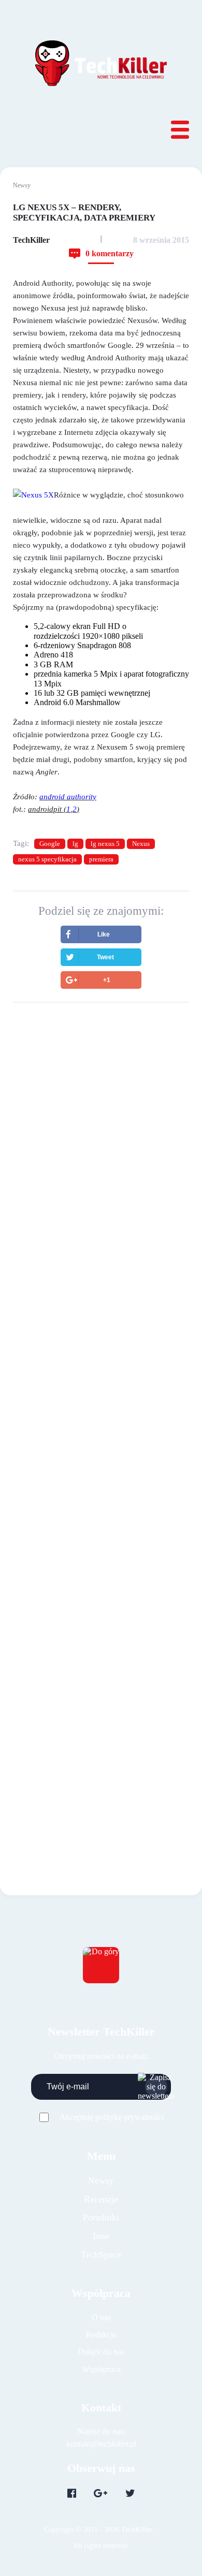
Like (104, 934)
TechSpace (101, 2255)
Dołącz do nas (101, 2352)
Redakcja (101, 2334)
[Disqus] (101, 1388)
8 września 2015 (161, 240)
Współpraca (101, 2369)
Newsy (22, 185)
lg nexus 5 (105, 844)
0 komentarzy (110, 253)
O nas (101, 2317)
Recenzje (101, 2199)
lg (75, 844)
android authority (68, 797)
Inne (101, 2236)
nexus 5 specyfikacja (47, 859)
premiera (101, 859)
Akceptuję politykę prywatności (112, 2117)
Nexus (141, 844)
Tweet (105, 957)
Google (50, 844)
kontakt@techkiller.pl (101, 2444)
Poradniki (101, 2217)
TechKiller (31, 240)
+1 (107, 980)
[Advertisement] (101, 1130)
